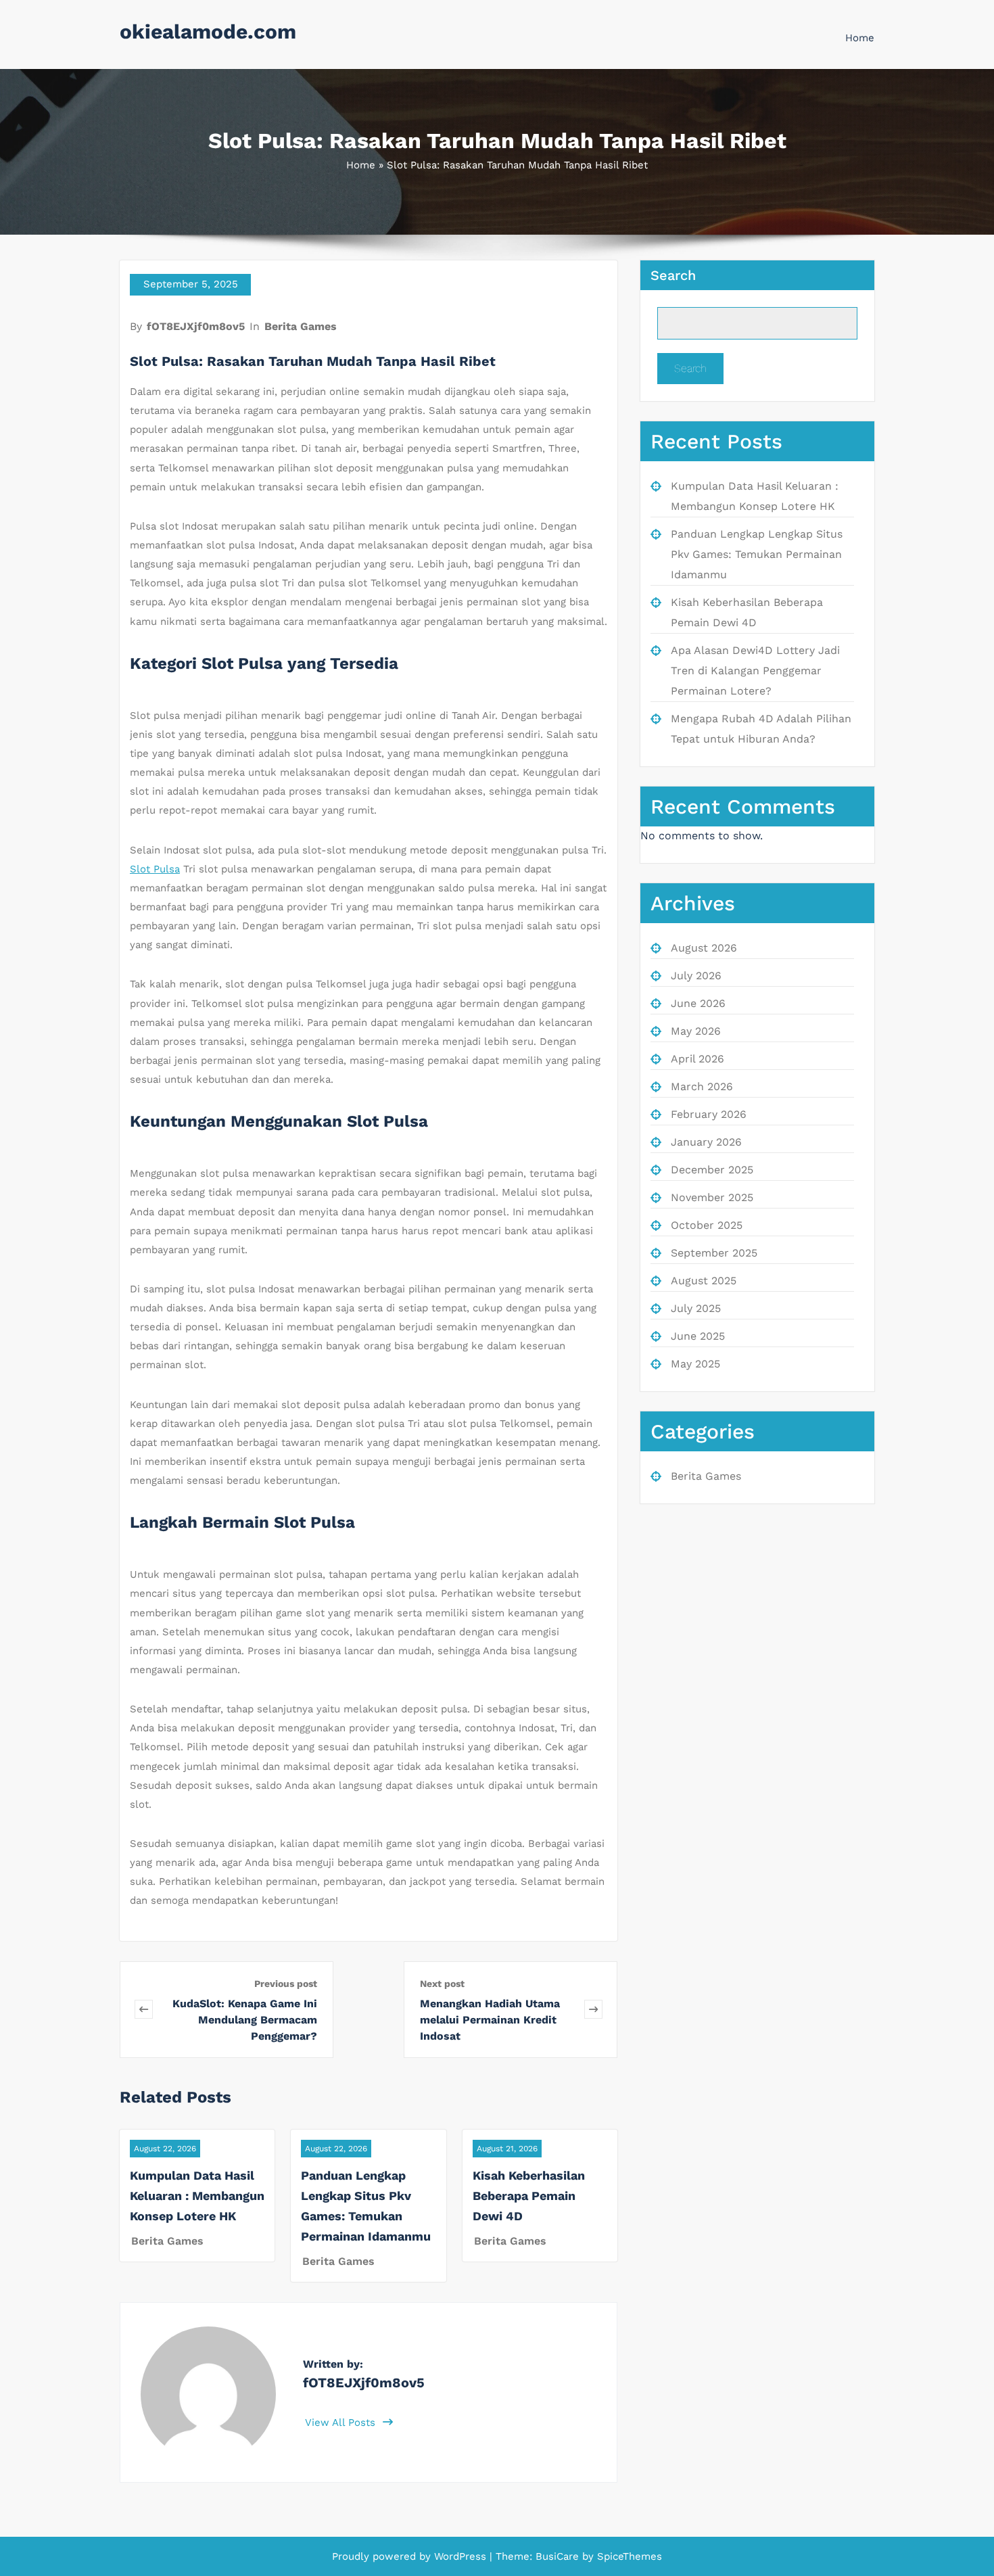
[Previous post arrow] (144, 2010)
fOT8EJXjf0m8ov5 (196, 326)
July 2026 (696, 976)
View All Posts (342, 2422)
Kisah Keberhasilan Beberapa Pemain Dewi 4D (529, 2196)
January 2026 (706, 1142)
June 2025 (698, 1336)
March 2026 (702, 1086)
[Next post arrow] (593, 2010)
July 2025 (696, 1308)
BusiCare (559, 2556)
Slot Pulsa (155, 869)
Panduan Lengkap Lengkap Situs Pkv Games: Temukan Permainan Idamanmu (757, 554)
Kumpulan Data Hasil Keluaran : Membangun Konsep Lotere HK (197, 2196)
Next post (442, 1984)
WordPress (460, 2556)
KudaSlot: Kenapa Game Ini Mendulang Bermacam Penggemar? (245, 2020)
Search (673, 275)
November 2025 (712, 1197)
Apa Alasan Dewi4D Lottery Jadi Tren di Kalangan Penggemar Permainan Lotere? (755, 671)
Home (860, 38)
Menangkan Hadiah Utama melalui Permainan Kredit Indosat (490, 2020)
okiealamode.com (208, 31)
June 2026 (698, 1003)
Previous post (286, 1984)
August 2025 (704, 1281)
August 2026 (704, 948)
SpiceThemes (628, 2556)
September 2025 (714, 1253)
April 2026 (697, 1059)
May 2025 (695, 1364)
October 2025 (707, 1225)
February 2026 (709, 1114)
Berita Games (301, 326)
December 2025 (712, 1170)
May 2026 (696, 1031)
